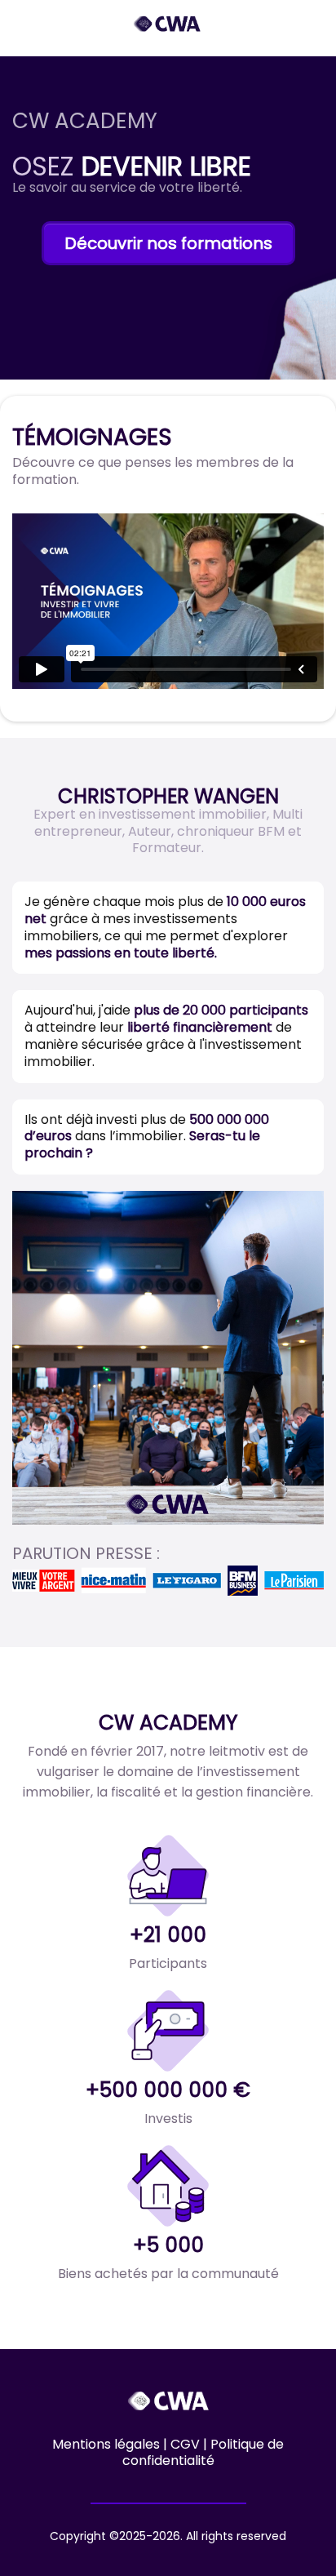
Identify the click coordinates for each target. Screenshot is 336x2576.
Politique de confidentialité (203, 2453)
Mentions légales (106, 2444)
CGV (187, 2444)
